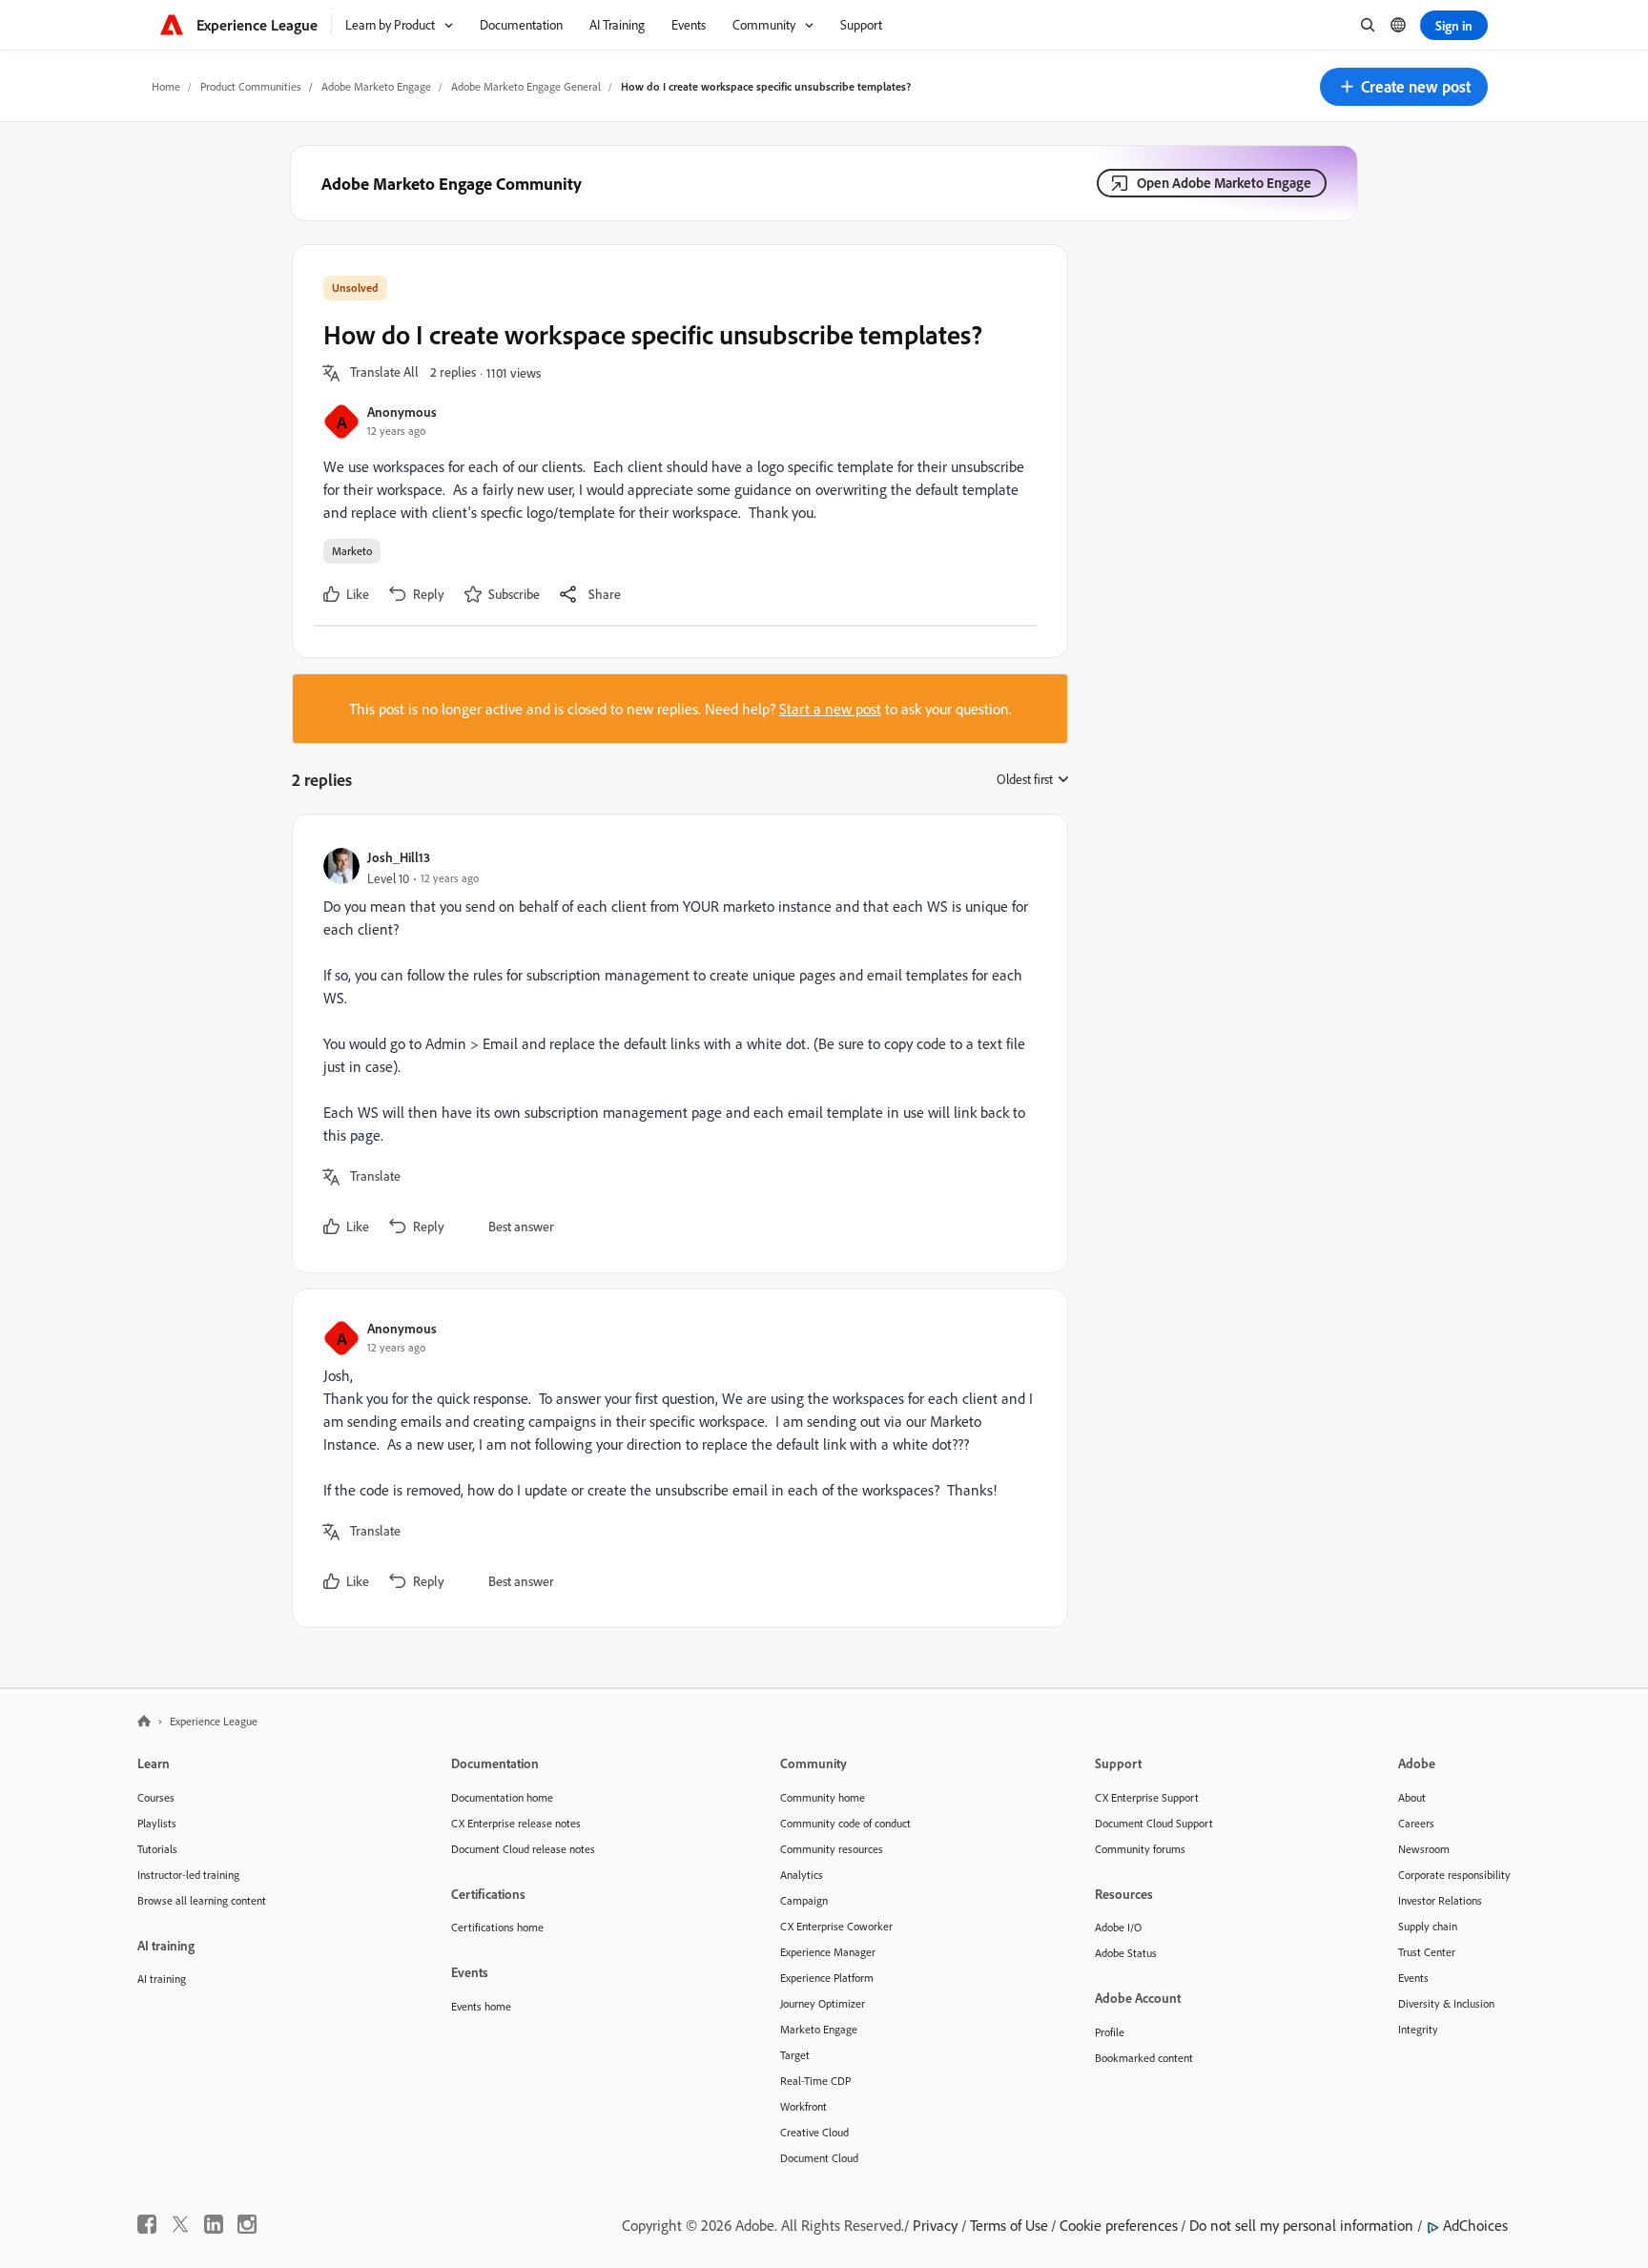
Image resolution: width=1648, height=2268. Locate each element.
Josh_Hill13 (399, 857)
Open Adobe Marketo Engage (1224, 183)
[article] (675, 1043)
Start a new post (830, 709)
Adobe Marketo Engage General (526, 86)
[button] (1404, 87)
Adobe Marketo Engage (376, 86)
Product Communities (251, 86)
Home (166, 86)
